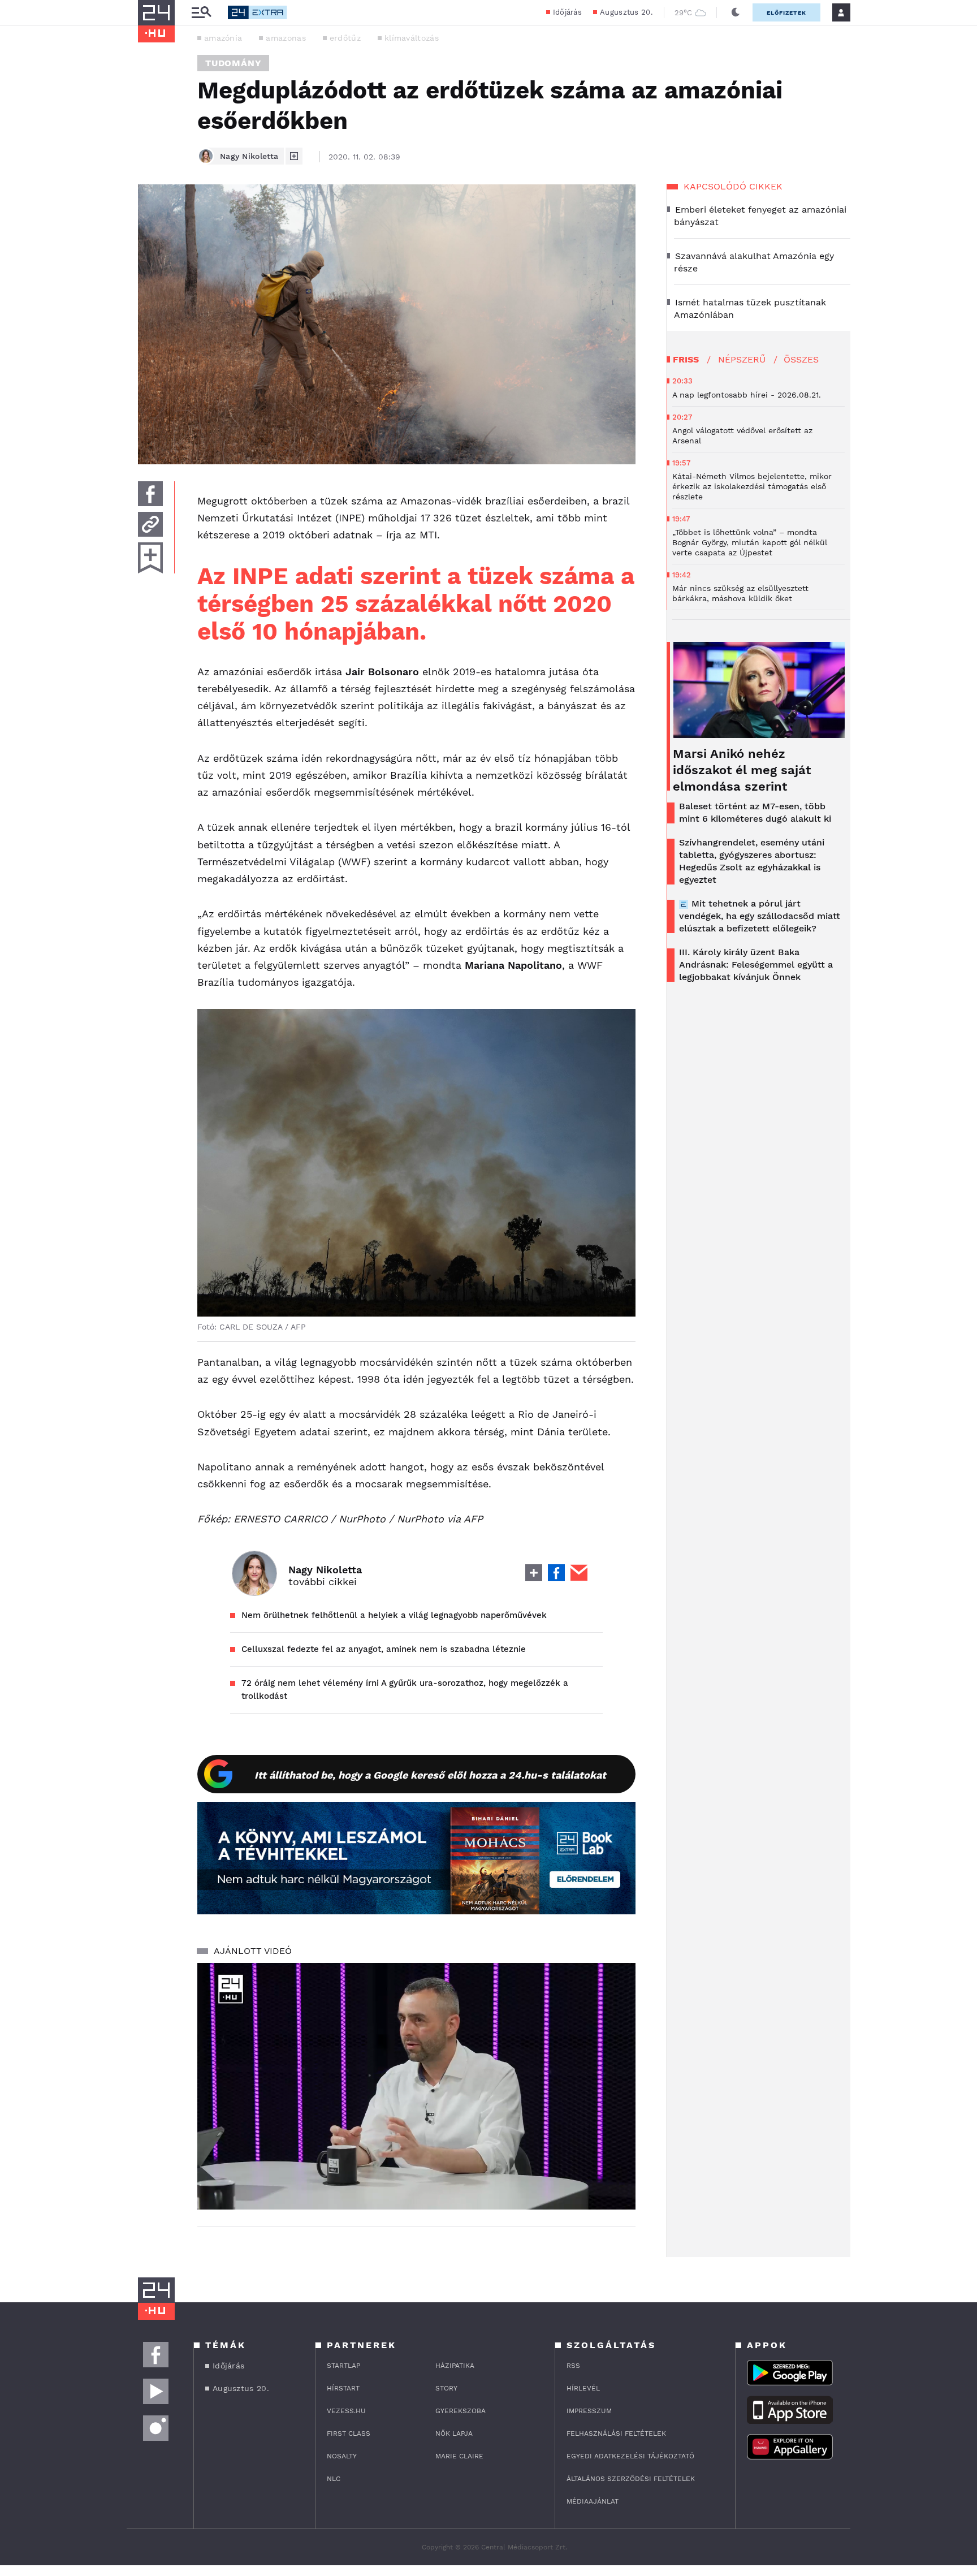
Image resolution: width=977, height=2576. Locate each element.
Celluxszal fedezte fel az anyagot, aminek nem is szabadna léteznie (384, 1649)
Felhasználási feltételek (616, 2433)
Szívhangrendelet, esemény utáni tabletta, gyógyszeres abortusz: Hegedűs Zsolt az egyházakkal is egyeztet (752, 861)
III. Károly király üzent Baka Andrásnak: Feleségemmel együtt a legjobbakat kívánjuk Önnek (756, 965)
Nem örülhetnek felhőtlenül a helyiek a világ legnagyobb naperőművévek (394, 1615)
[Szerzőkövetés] (294, 156)
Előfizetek (786, 13)
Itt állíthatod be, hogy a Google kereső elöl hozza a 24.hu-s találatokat (430, 1775)
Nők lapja (454, 2433)
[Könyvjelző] (150, 558)
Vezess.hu (346, 2411)
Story (446, 2388)
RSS (573, 2366)
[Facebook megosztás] (150, 494)
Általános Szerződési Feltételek (631, 2479)
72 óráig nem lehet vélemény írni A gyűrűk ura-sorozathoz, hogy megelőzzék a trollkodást (405, 1690)
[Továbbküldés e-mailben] (150, 524)
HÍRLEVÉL (583, 2388)
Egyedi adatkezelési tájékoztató (630, 2456)
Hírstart (343, 2388)
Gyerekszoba (461, 2411)
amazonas (286, 38)
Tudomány (233, 63)
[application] (416, 2086)
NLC (334, 2479)
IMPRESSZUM (589, 2411)
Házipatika (455, 2366)
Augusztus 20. (626, 12)
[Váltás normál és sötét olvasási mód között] (736, 12)
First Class (349, 2433)
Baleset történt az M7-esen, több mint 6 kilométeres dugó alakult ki (755, 812)
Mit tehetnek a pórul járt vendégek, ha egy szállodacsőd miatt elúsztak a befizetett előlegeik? (760, 916)
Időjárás (567, 12)
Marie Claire (459, 2456)
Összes (801, 359)
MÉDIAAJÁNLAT (593, 2501)
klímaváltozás (412, 38)
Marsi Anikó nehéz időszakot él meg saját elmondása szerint (742, 770)
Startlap (343, 2366)
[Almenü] (201, 13)
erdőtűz (345, 38)
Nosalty (342, 2456)
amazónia (223, 38)
